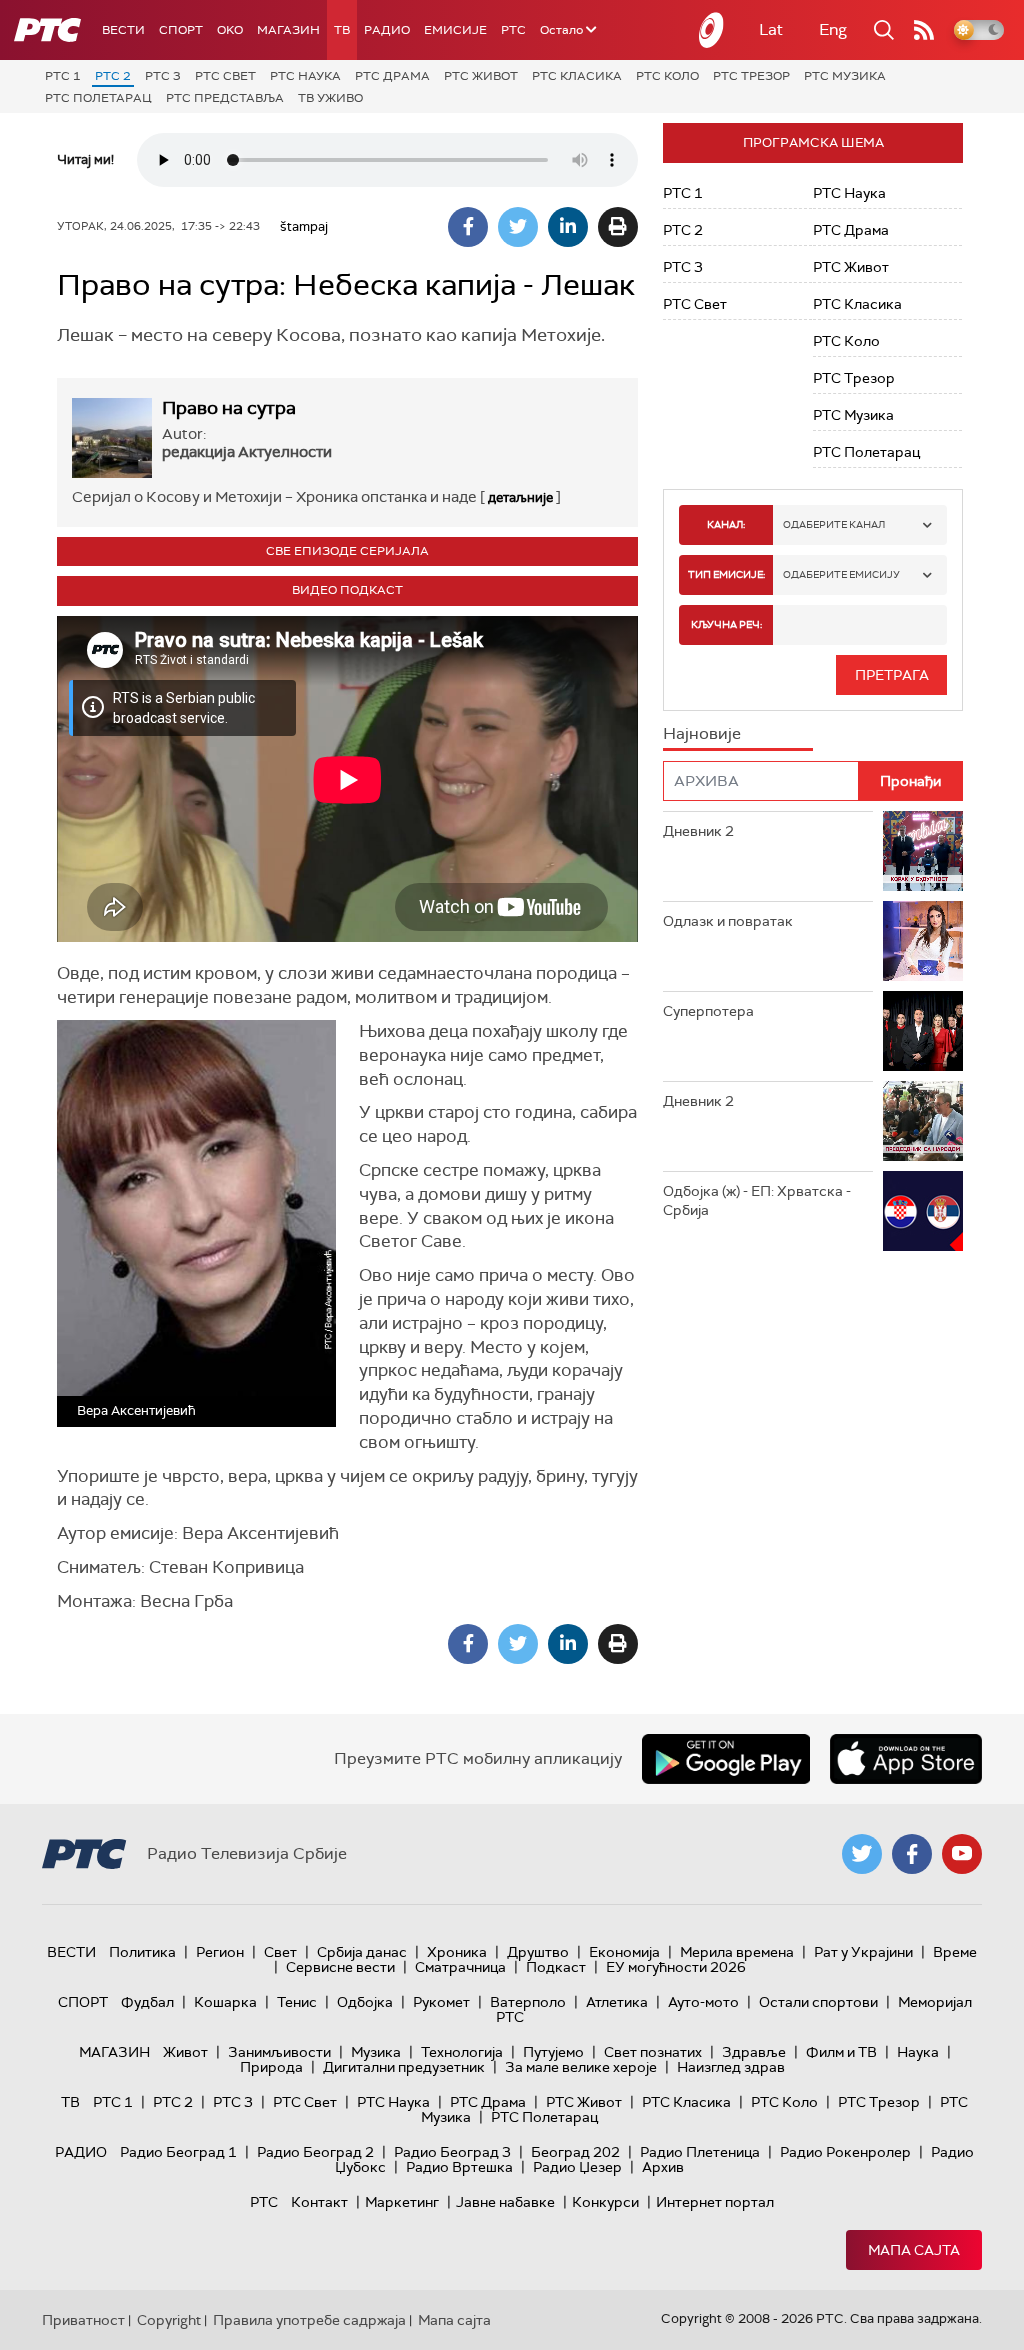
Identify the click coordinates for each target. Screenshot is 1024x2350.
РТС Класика (577, 76)
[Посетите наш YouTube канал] (962, 1854)
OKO (230, 30)
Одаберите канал (834, 524)
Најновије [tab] (702, 733)
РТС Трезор (751, 76)
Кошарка (225, 2002)
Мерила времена (737, 1952)
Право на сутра (229, 408)
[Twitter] (518, 227)
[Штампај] (618, 227)
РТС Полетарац (98, 98)
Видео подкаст (347, 590)
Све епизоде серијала (347, 551)
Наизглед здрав (731, 2067)
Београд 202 (575, 2152)
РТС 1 (63, 76)
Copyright (169, 2320)
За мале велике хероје (581, 2067)
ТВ (342, 30)
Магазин (288, 30)
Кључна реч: (726, 624)
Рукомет (441, 2002)
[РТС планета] (712, 30)
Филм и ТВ (841, 2052)
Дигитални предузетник (404, 2067)
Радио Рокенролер (845, 2152)
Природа (271, 2067)
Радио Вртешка (459, 2167)
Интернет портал (715, 2202)
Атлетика (617, 2002)
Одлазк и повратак (728, 921)
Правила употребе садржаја (309, 2320)
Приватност (83, 2320)
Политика (142, 1952)
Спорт (181, 30)
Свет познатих (653, 2052)
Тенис (297, 2002)
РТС (513, 30)
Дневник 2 (698, 831)
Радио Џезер (577, 2167)
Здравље (754, 2052)
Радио (387, 30)
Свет (280, 1952)
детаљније (520, 497)
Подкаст (556, 1967)
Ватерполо (528, 2002)
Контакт (319, 2202)
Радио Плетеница (700, 2152)
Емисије (455, 30)
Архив (663, 2167)
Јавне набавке (505, 2202)
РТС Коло (667, 76)
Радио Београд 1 (178, 2152)
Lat (771, 29)
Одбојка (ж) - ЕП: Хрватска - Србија (757, 1201)
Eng (833, 29)
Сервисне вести (340, 1967)
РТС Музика (845, 76)
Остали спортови (818, 2002)
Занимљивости (279, 2052)
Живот (185, 2052)
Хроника (457, 1952)
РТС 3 (163, 76)
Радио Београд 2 (315, 2152)
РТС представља (225, 98)
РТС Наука (305, 76)
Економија (624, 1952)
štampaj (304, 226)
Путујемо (553, 2052)
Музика (376, 2052)
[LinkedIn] (568, 227)
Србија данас (362, 1952)
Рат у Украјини (863, 1952)
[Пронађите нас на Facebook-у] (912, 1854)
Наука (918, 2052)
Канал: (726, 524)
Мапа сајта (914, 2250)
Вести (123, 30)
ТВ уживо (330, 98)
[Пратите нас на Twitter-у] (862, 1854)
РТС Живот (481, 76)
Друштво (538, 1952)
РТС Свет (225, 76)
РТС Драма (392, 76)
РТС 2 (113, 76)
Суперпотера (708, 1011)
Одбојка (365, 2002)
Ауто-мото (703, 2002)
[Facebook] (468, 227)
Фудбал (147, 2002)
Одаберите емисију (841, 574)
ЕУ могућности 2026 (676, 1967)
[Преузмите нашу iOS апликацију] (906, 1759)
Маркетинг (402, 2202)
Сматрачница (460, 1967)
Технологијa (462, 2052)
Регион (220, 1952)
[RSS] (924, 30)
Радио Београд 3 (452, 2152)
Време (955, 1952)
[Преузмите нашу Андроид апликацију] (726, 1759)
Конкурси (605, 2202)
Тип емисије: (726, 574)
